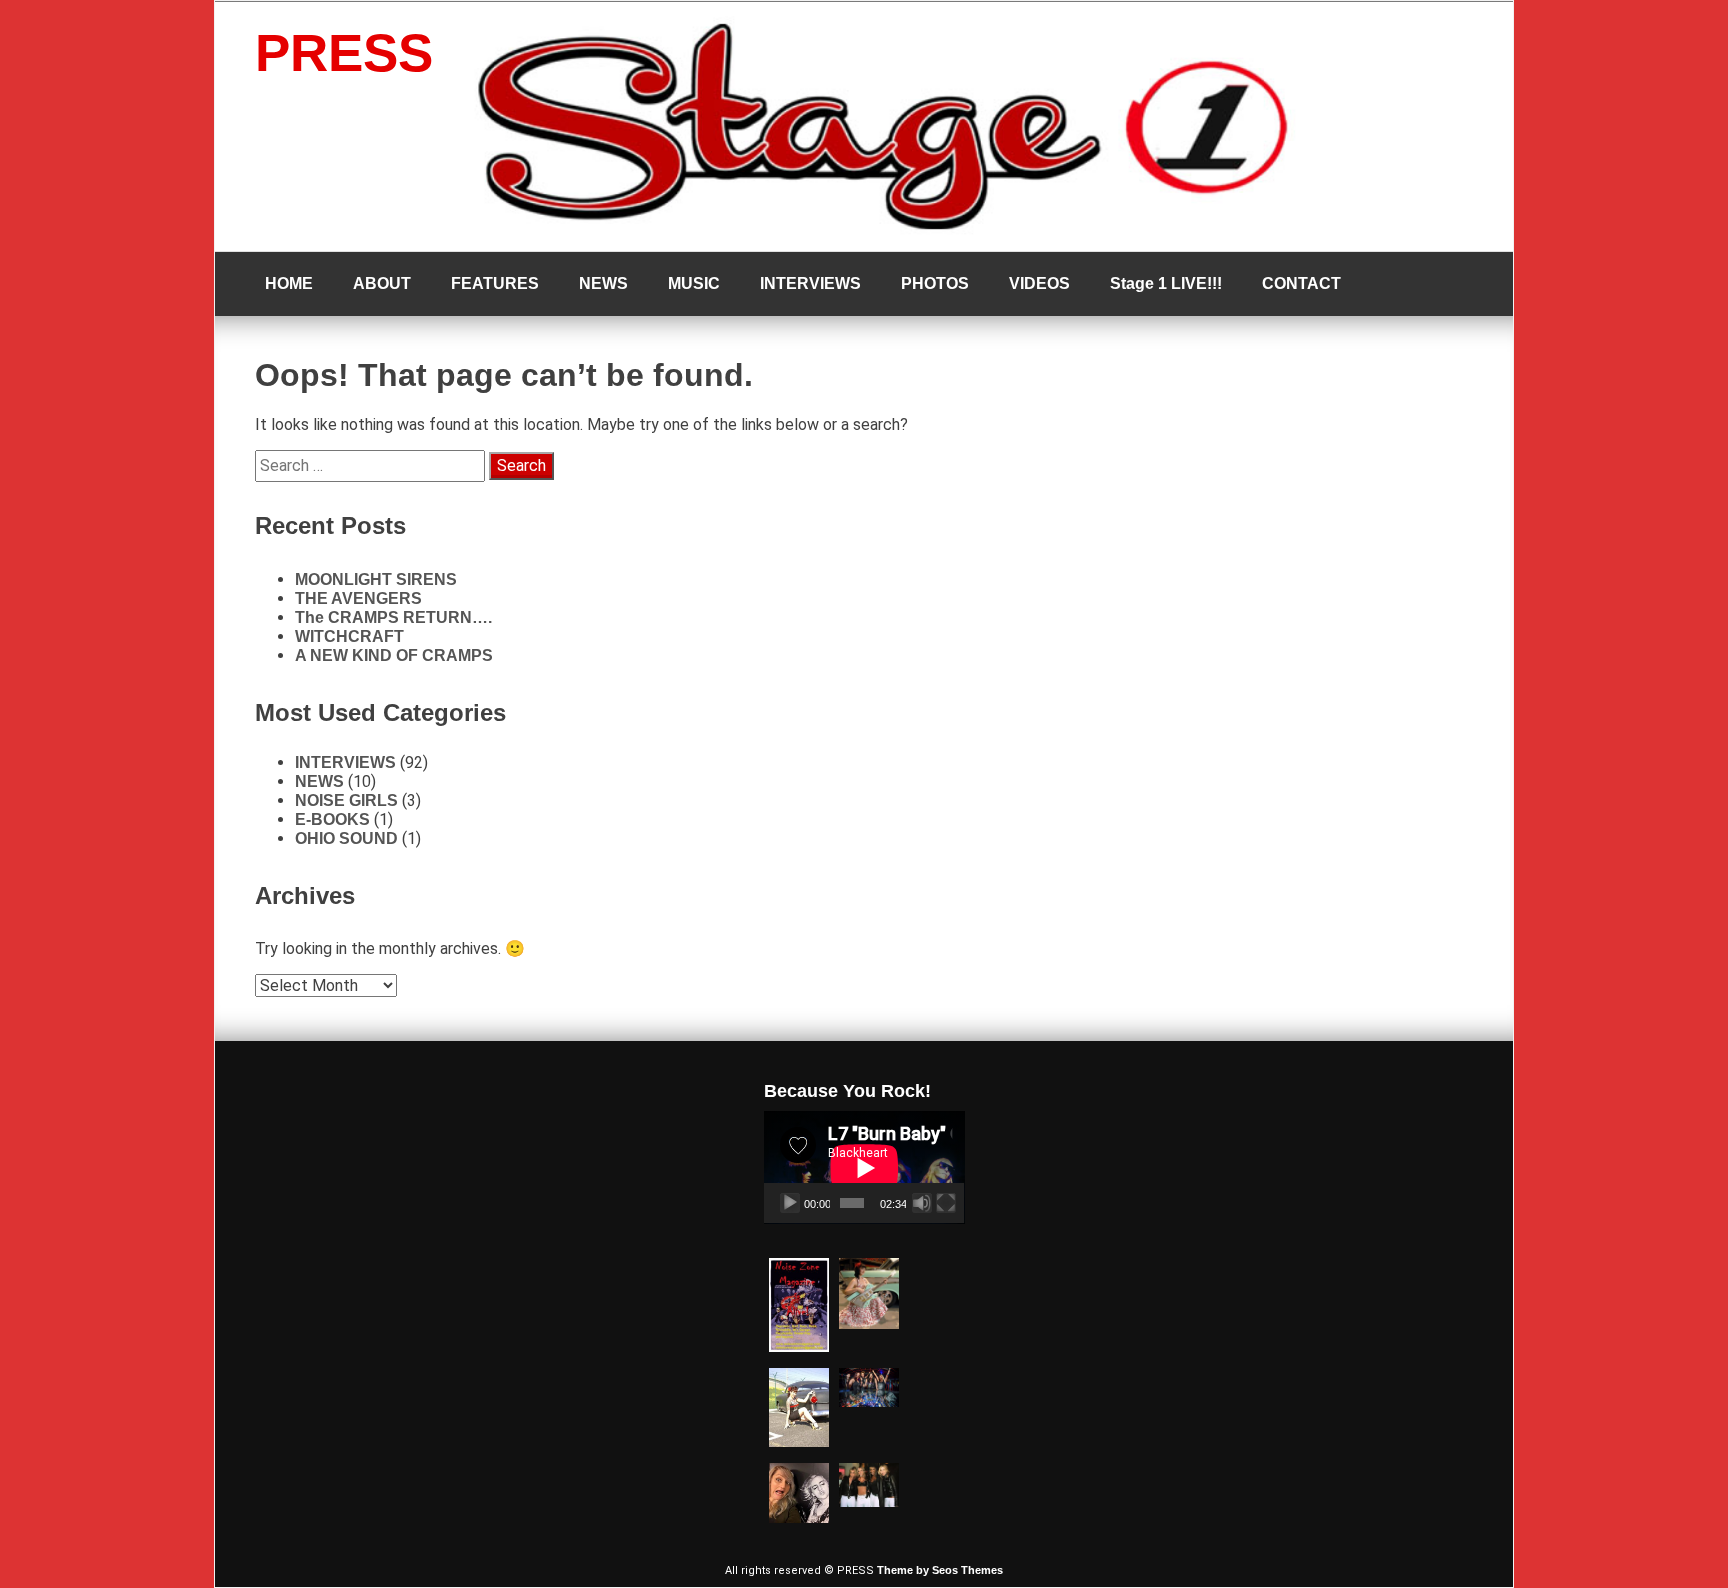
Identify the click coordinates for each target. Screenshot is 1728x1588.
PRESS (344, 52)
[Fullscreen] (946, 1203)
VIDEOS (1039, 283)
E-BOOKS (332, 819)
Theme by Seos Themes (940, 1570)
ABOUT (382, 283)
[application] (864, 1167)
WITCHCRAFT (349, 636)
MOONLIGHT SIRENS (376, 579)
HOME (289, 283)
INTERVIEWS (810, 283)
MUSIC (694, 283)
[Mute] (922, 1203)
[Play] (790, 1203)
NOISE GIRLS (346, 800)
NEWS (603, 283)
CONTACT (1301, 283)
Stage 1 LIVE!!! (1166, 283)
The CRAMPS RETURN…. (393, 617)
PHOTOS (935, 283)
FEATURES (495, 283)
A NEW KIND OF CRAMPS (394, 655)
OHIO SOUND (346, 838)
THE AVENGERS (358, 598)
